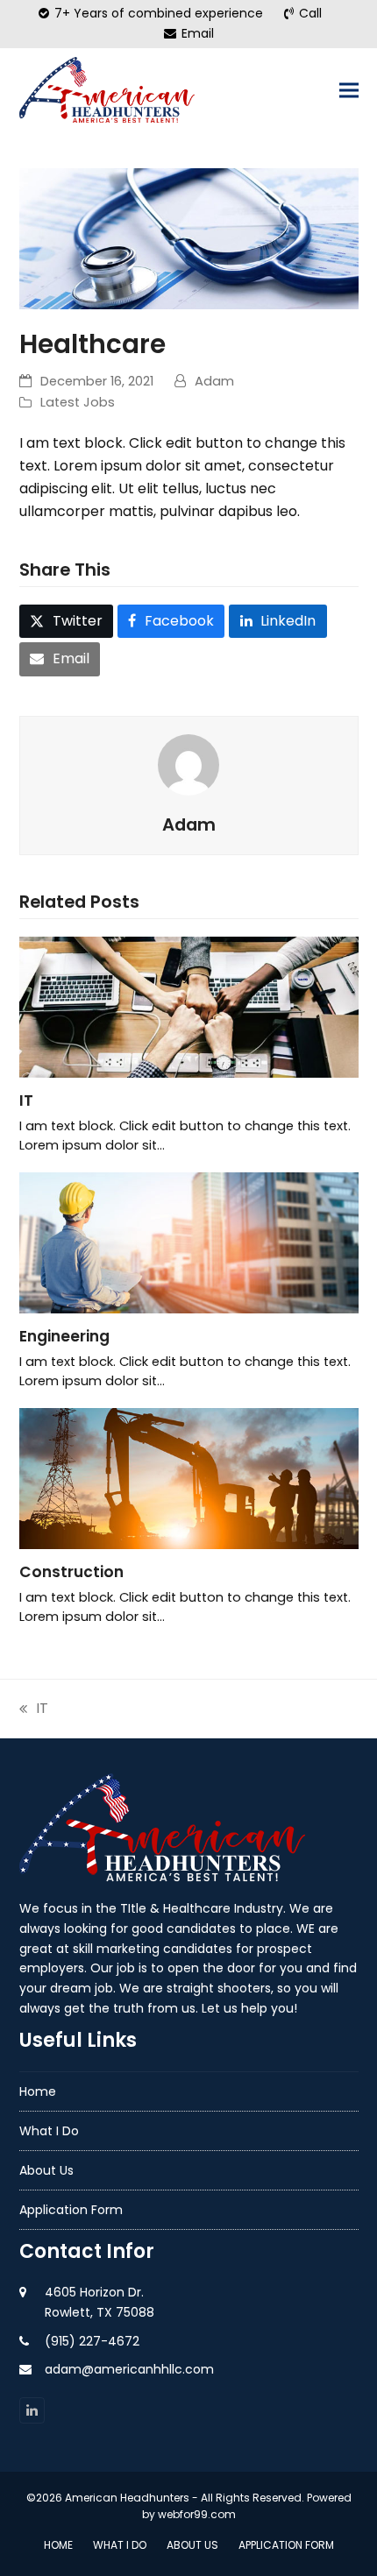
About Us (46, 2170)
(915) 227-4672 (92, 2341)
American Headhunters (127, 2498)
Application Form (71, 2210)
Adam (214, 381)
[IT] (189, 1006)
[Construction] (189, 1478)
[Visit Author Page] (188, 764)
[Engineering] (189, 1242)
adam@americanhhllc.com (129, 2369)
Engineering (64, 1336)
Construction (71, 1572)
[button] (349, 91)
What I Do (49, 2131)
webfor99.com (197, 2514)
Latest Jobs (78, 402)
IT (26, 1100)
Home (38, 2091)
